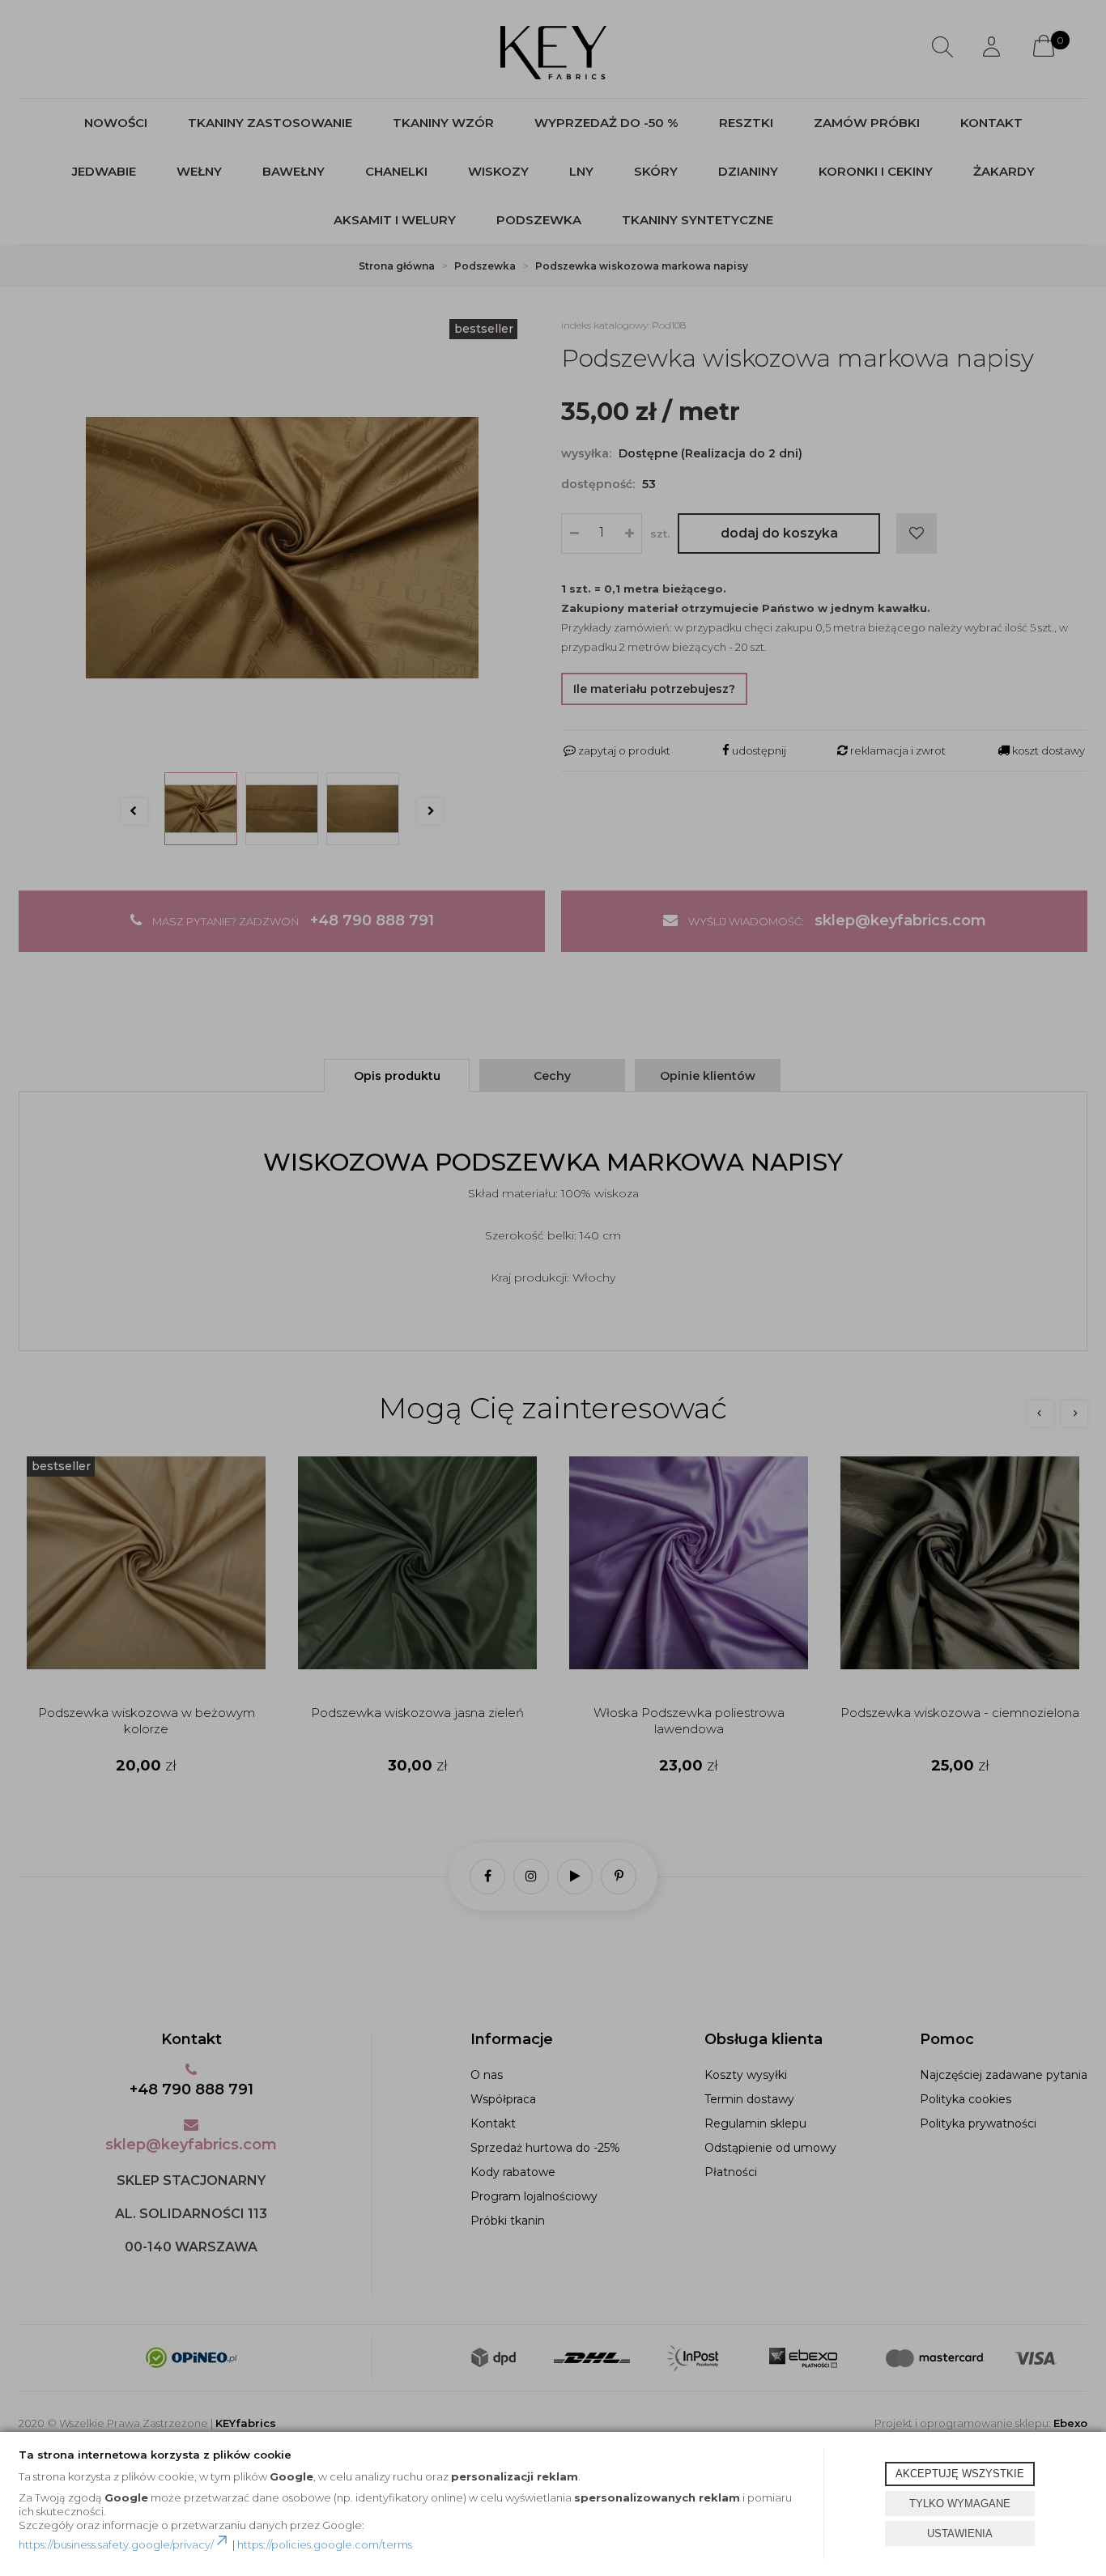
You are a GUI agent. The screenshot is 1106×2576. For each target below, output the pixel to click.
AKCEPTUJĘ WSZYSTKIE (960, 2474)
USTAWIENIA (960, 2533)
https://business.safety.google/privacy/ (116, 2544)
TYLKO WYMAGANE (960, 2504)
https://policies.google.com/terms (325, 2544)
